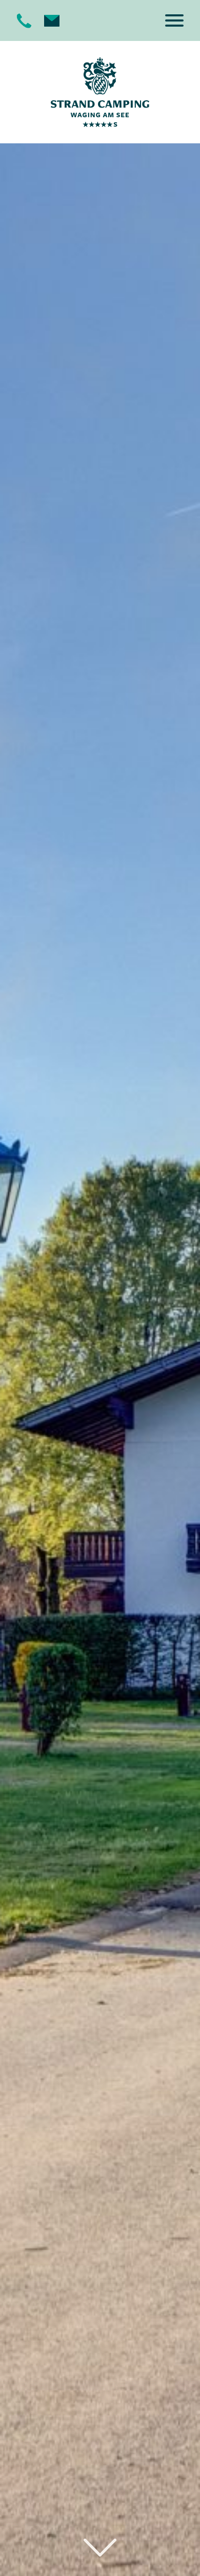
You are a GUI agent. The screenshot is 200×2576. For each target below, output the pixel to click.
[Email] (52, 20)
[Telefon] (24, 20)
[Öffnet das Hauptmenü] (174, 20)
